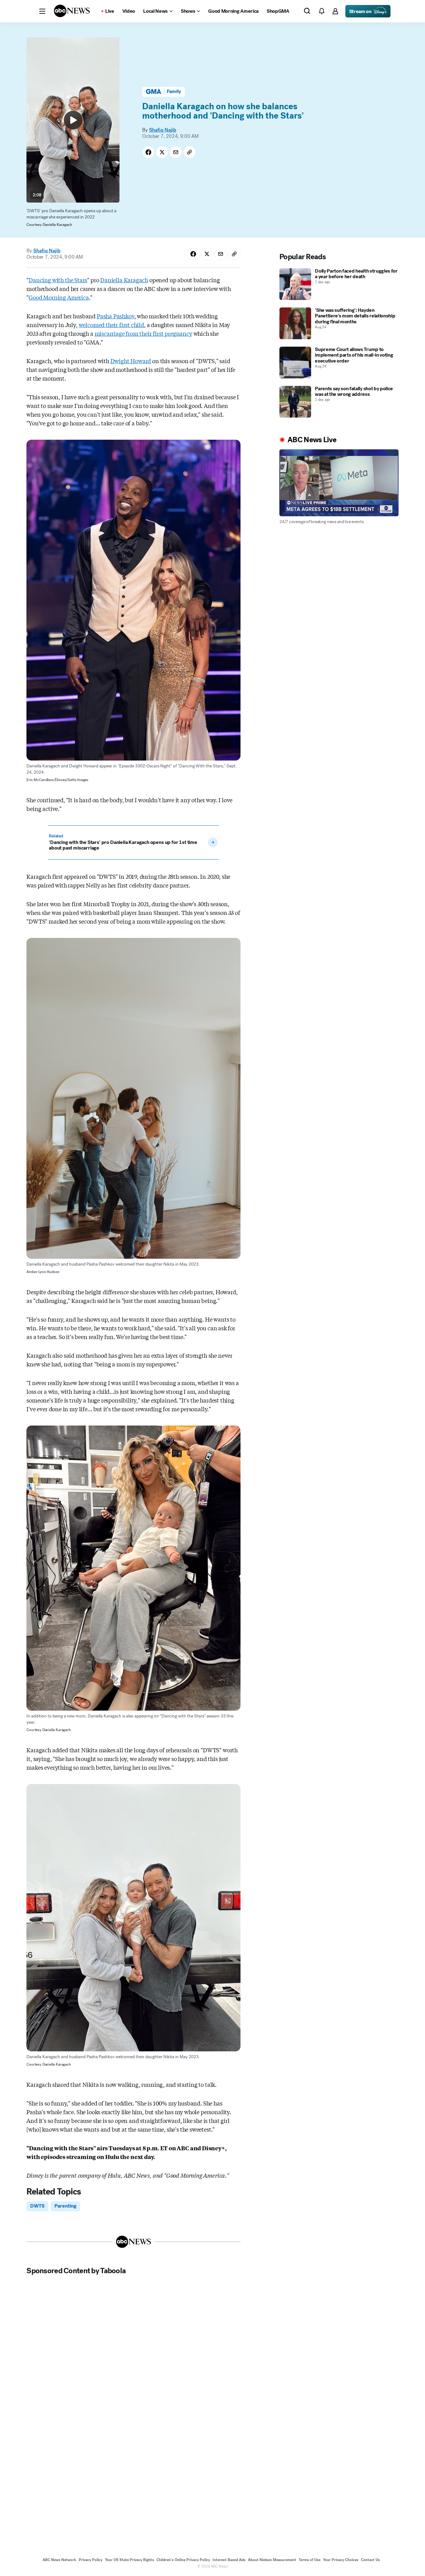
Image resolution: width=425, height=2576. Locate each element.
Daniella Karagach (124, 280)
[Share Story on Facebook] (148, 152)
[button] (42, 11)
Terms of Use (310, 2560)
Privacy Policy (91, 2560)
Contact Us (370, 2560)
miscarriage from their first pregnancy (143, 333)
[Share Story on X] (162, 152)
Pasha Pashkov (116, 316)
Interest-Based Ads (229, 2560)
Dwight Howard (131, 361)
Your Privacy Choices (341, 2560)
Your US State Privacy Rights (129, 2560)
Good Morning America (59, 297)
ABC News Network (59, 2560)
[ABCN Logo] (72, 11)
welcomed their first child (111, 325)
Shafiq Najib (163, 130)
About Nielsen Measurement (272, 2560)
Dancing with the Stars (58, 280)
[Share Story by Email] (176, 152)
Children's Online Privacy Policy (183, 2560)
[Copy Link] (189, 152)
